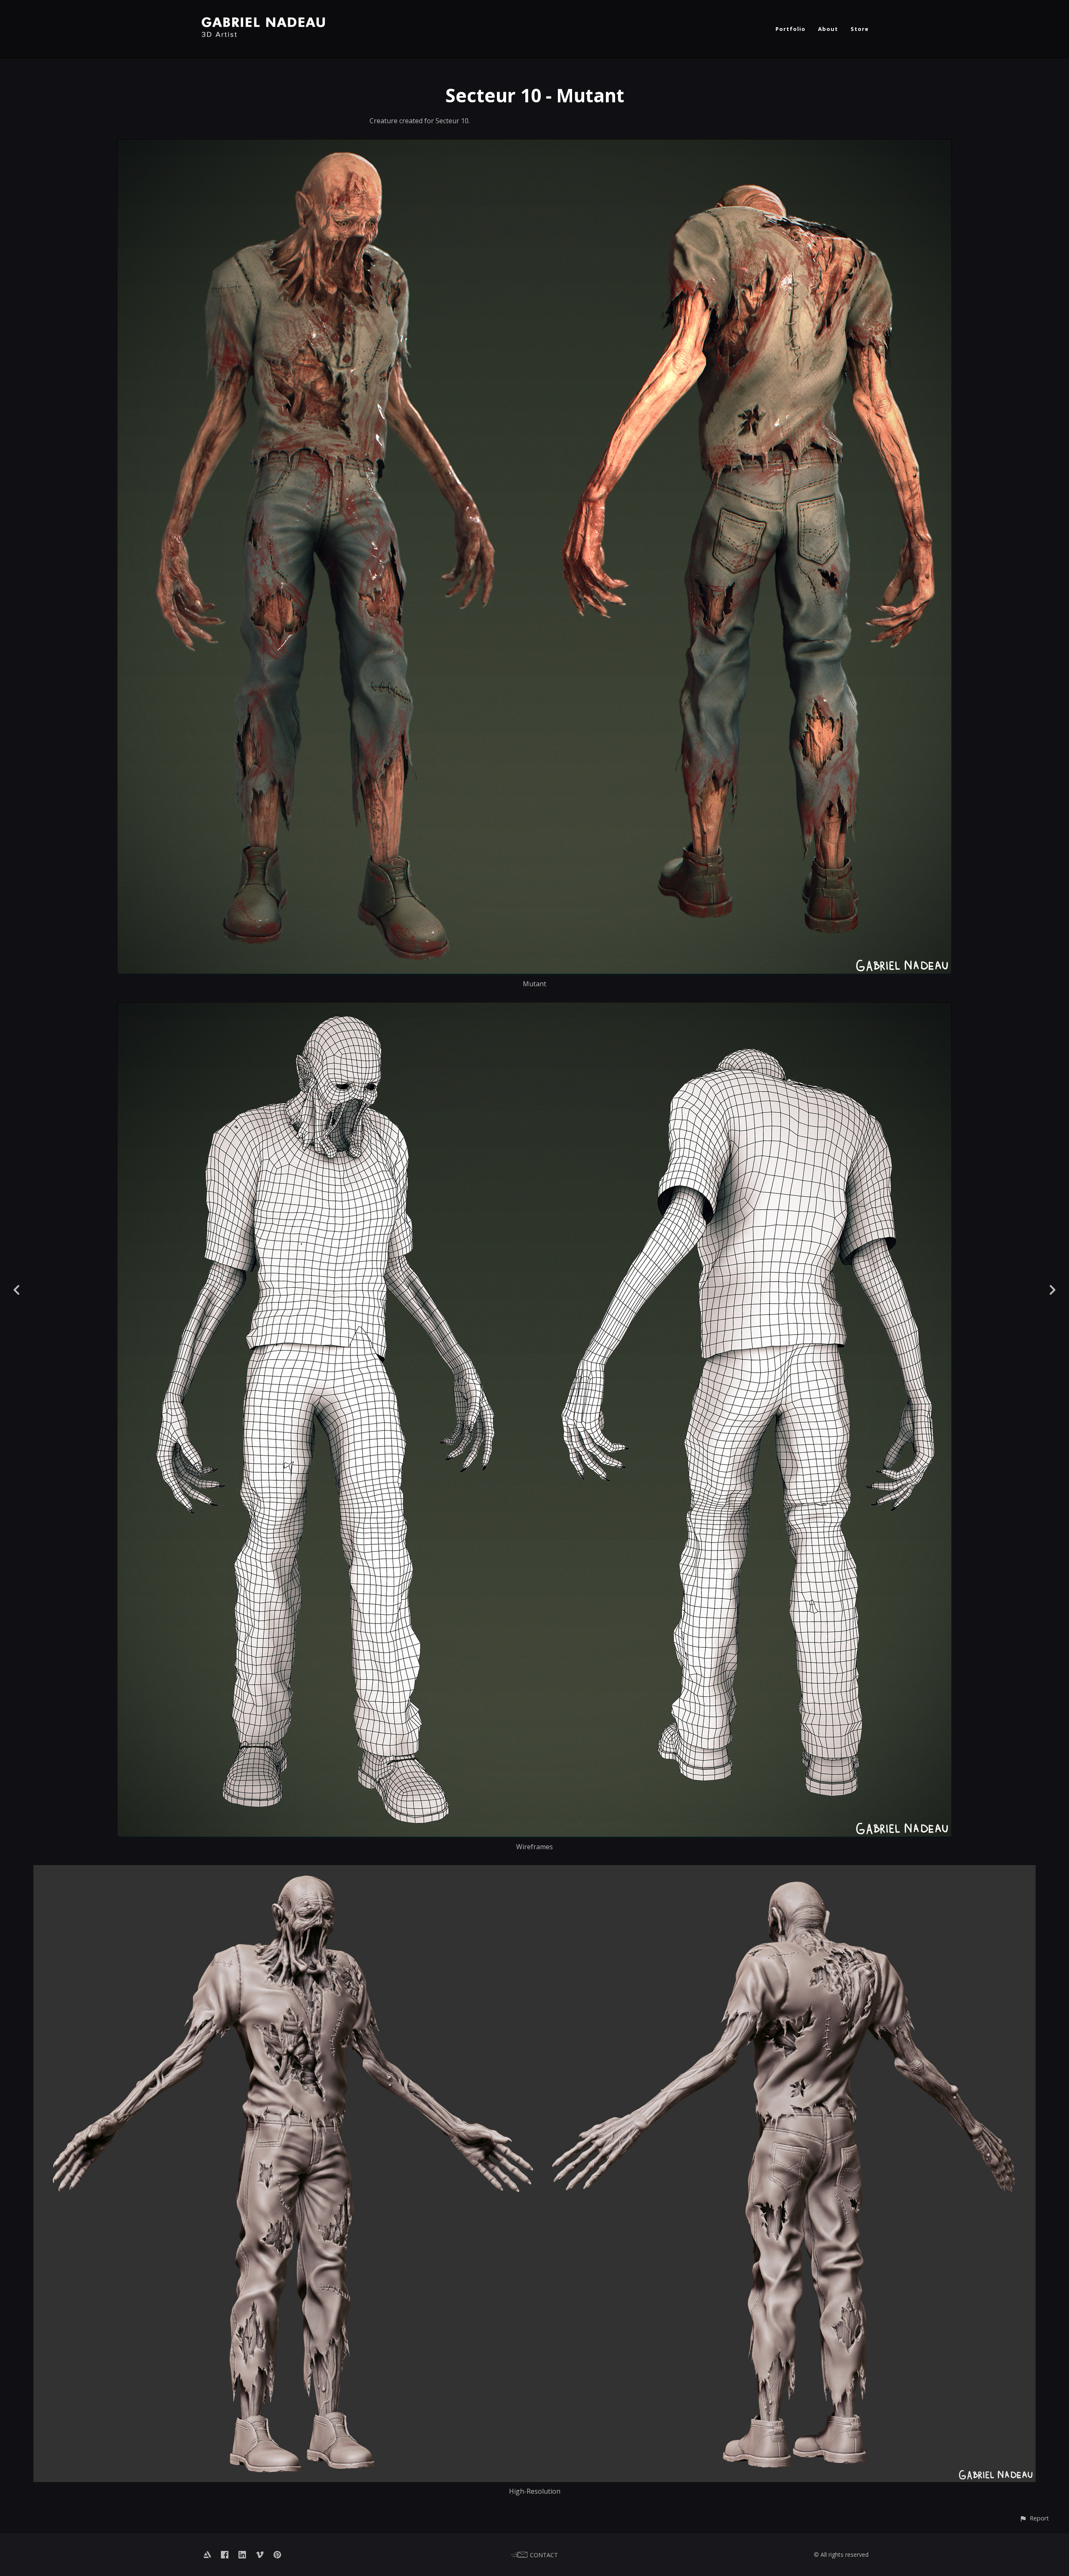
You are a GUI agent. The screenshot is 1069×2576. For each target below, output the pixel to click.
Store (860, 29)
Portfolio (790, 29)
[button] (1034, 2518)
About (828, 29)
